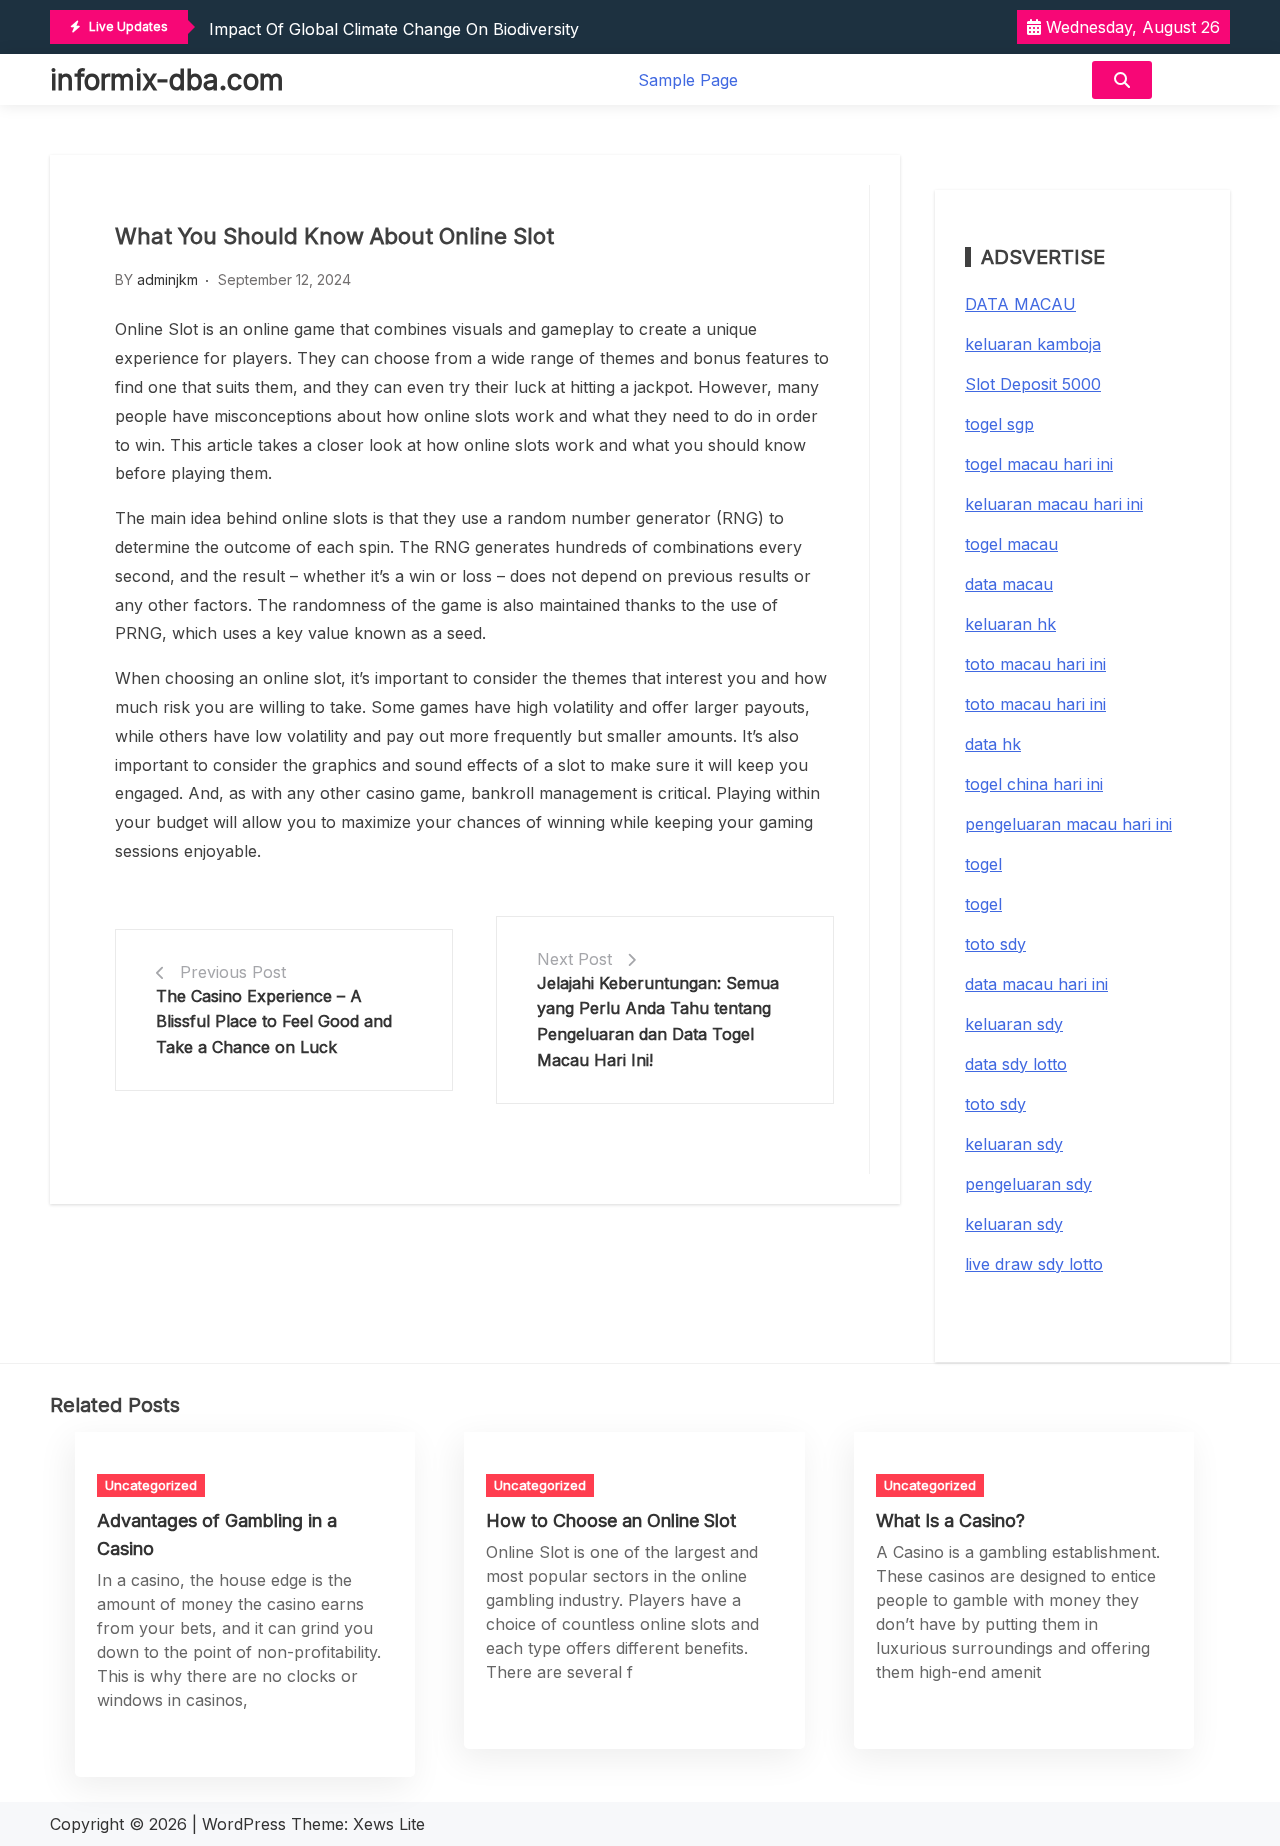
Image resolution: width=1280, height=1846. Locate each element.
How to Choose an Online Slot (611, 1520)
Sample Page (688, 80)
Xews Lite (389, 1824)
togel (983, 864)
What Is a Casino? (950, 1520)
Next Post (574, 959)
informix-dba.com (167, 80)
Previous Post (233, 972)
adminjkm (167, 279)
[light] (1196, 79)
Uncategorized (151, 1485)
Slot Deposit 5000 (1033, 384)
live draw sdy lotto (1034, 1264)
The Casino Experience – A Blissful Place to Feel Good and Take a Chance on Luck (274, 1021)
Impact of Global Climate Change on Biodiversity (394, 29)
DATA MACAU (1020, 304)
